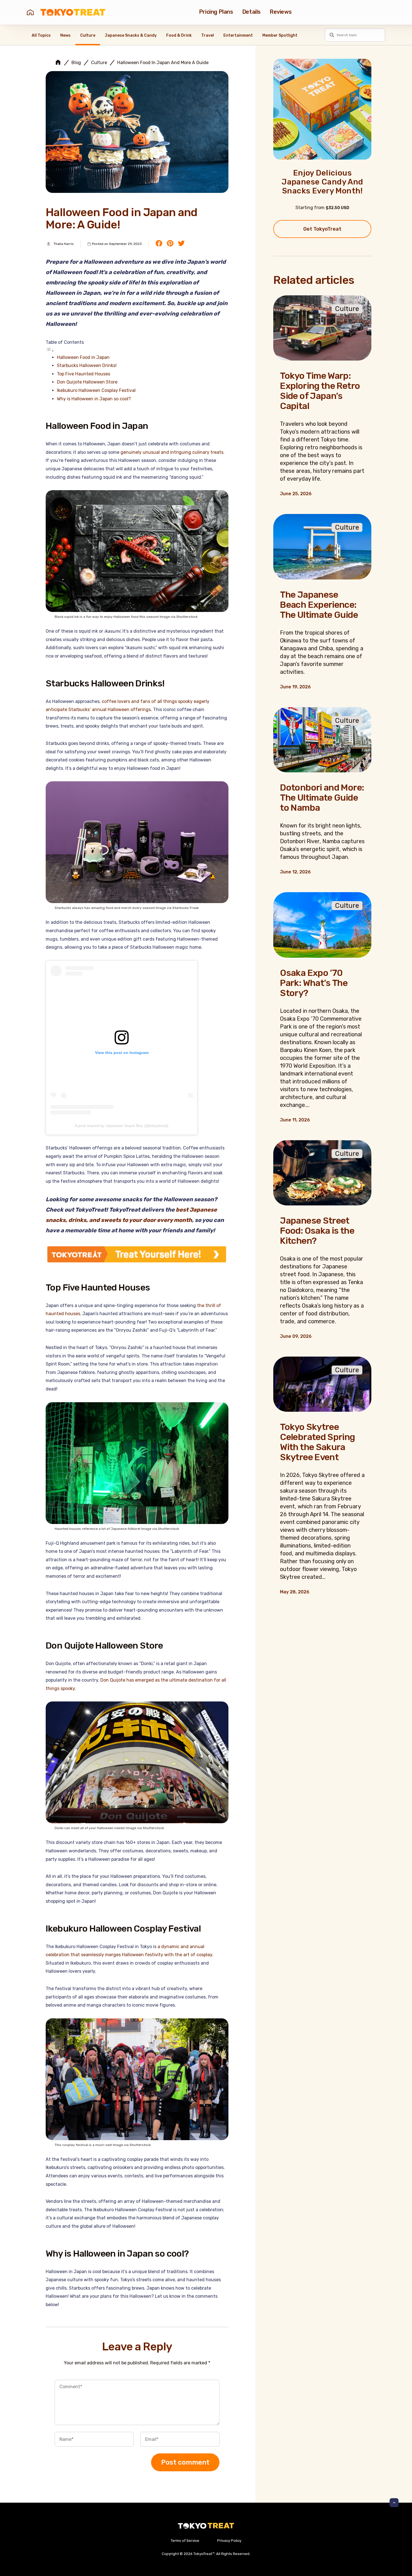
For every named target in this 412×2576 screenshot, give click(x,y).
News (65, 35)
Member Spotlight (280, 35)
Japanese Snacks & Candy (131, 35)
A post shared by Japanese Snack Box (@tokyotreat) (122, 1126)
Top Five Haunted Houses (84, 374)
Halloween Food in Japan (83, 357)
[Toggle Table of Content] (50, 351)
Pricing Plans (216, 12)
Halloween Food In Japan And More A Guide (163, 63)
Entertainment (238, 35)
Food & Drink (179, 35)
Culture (88, 35)
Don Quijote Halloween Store (87, 382)
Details (251, 12)
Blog (76, 63)
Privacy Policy (229, 2541)
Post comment (185, 2462)
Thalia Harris (64, 244)
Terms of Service (185, 2541)
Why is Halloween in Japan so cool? (94, 399)
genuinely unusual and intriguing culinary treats (172, 452)
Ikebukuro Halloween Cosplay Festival (96, 390)
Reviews (281, 12)
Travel (208, 35)
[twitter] (181, 244)
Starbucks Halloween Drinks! (87, 365)
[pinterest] (170, 244)
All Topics (41, 35)
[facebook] (159, 244)
